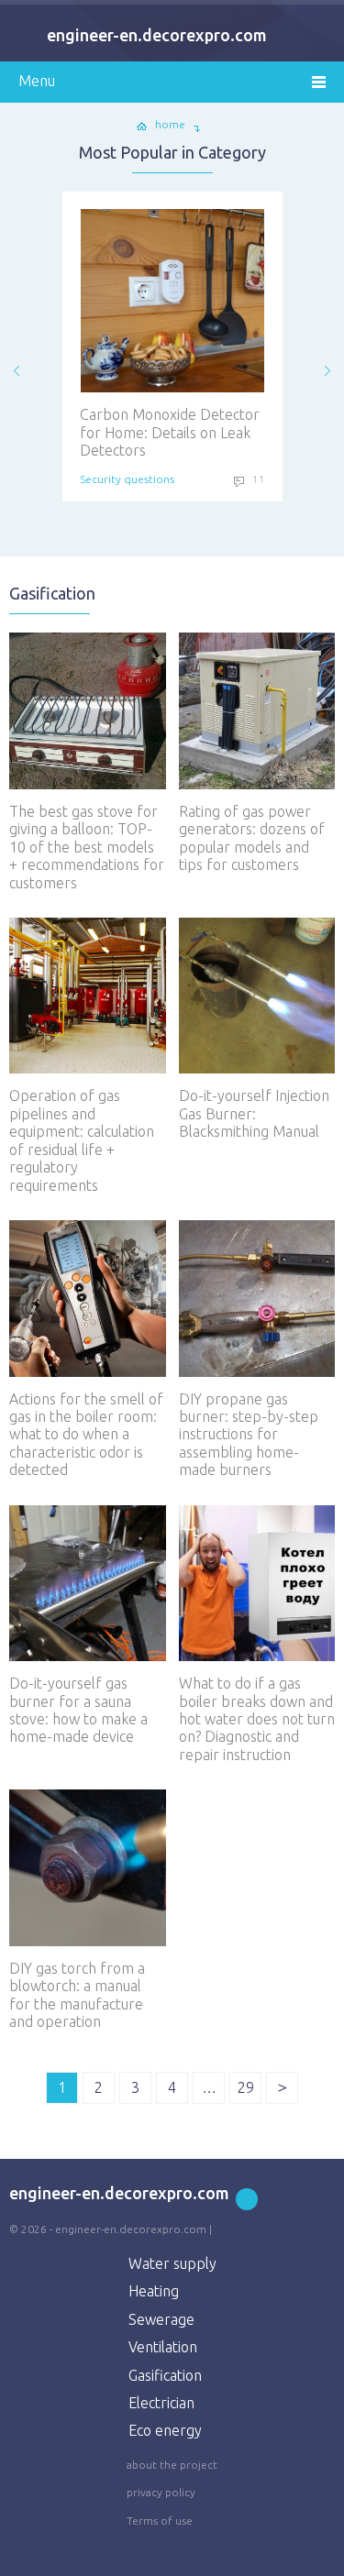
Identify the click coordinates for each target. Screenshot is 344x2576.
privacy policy (161, 2492)
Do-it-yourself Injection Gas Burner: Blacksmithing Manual (254, 1113)
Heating (154, 2291)
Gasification (165, 2375)
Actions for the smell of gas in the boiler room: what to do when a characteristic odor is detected (86, 1435)
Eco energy (165, 2430)
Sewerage (161, 2319)
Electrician (161, 2403)
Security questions (94, 479)
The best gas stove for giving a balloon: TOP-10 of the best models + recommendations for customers (87, 847)
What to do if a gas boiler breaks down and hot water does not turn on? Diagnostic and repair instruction (257, 1719)
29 (246, 2087)
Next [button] (327, 371)
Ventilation (163, 2347)
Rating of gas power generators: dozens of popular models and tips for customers (252, 838)
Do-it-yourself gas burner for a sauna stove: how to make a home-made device (78, 1710)
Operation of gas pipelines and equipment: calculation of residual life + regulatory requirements (82, 1140)
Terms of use (160, 2521)
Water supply (172, 2263)
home (170, 124)
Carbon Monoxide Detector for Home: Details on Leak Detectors (137, 432)
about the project (172, 2465)
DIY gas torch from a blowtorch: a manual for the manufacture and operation (77, 1995)
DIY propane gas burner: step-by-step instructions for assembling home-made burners (249, 1435)
